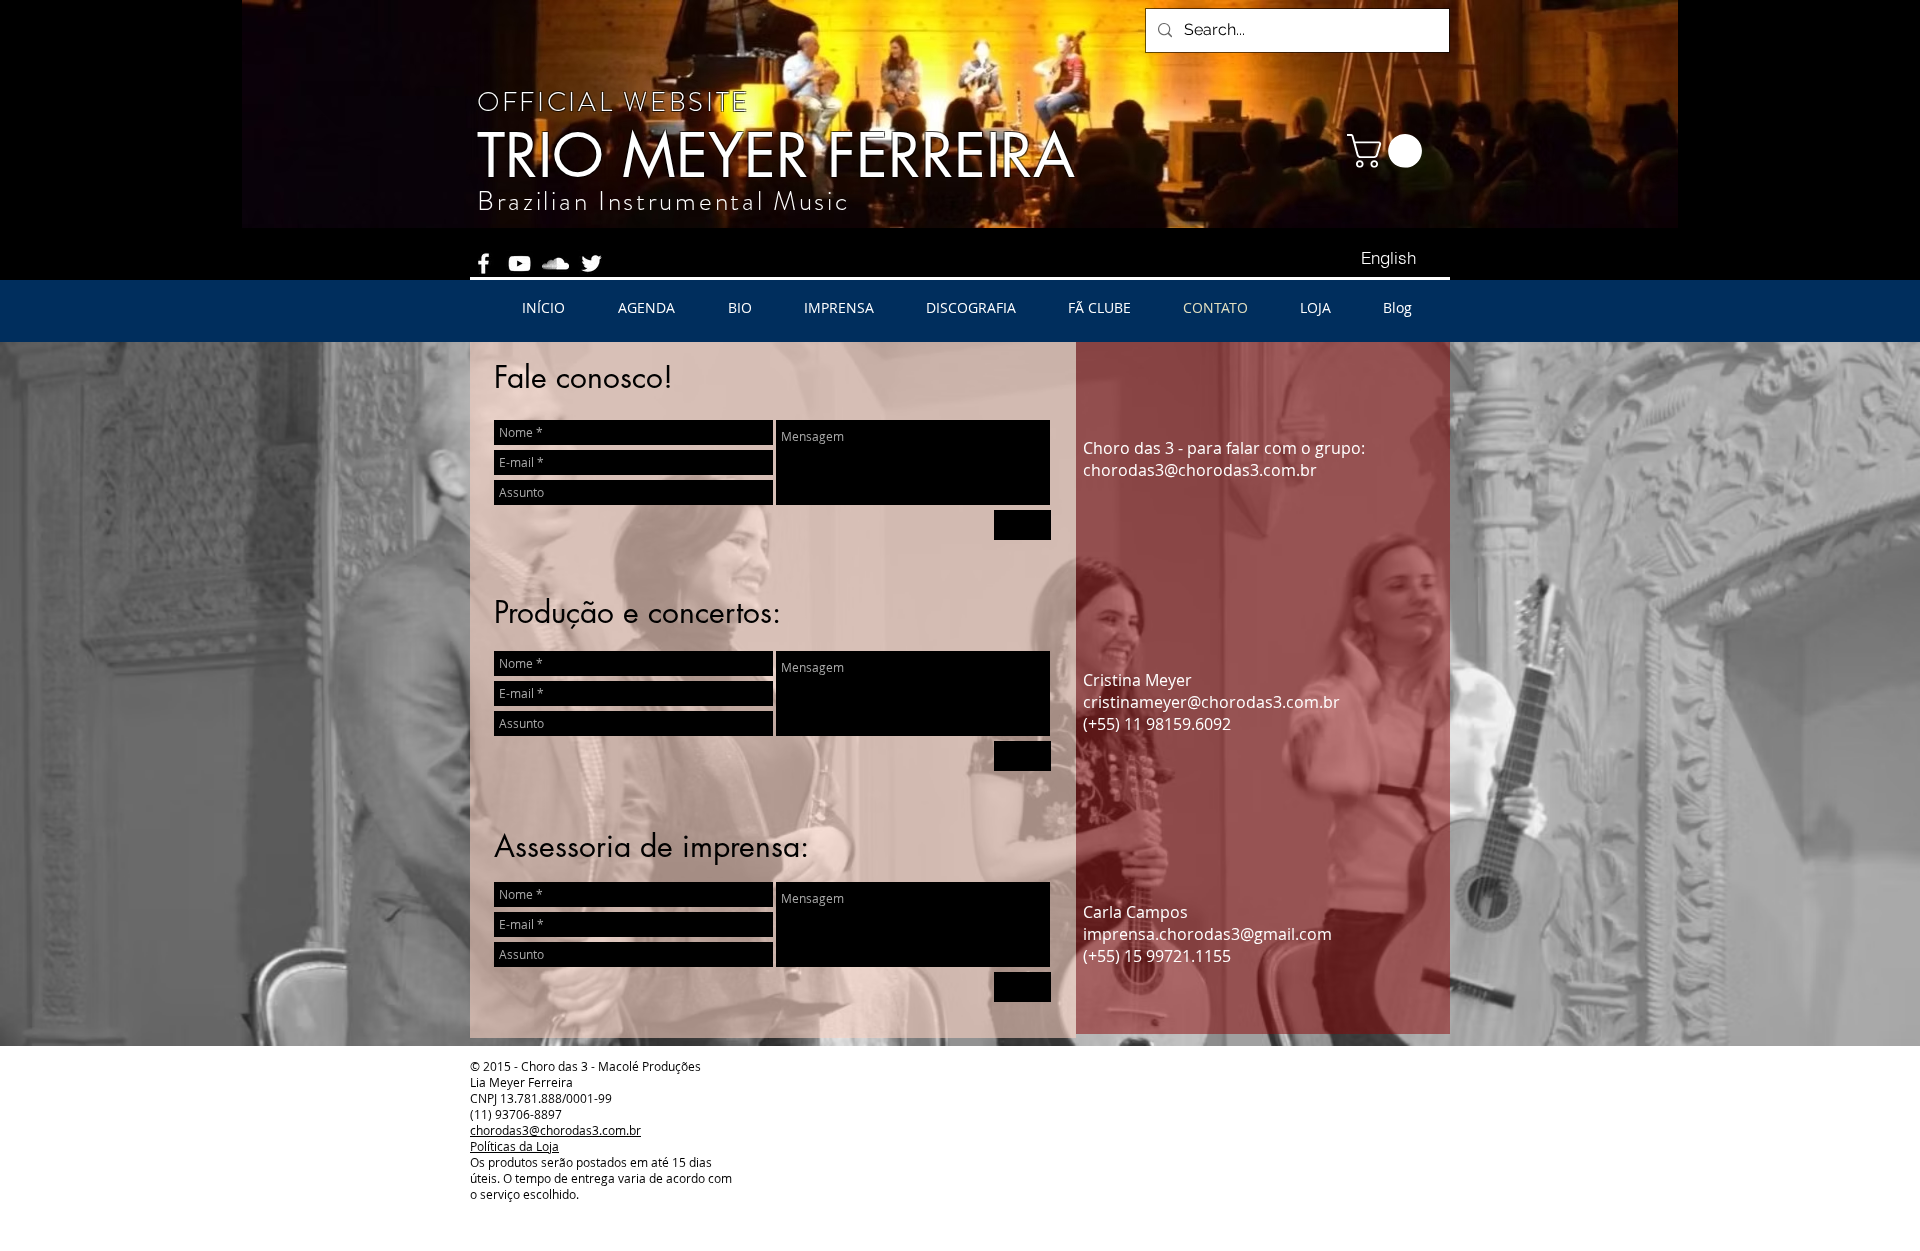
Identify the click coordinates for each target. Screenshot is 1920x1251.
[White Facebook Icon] (483, 263)
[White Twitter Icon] (591, 263)
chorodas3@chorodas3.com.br (1200, 470)
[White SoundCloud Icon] (555, 263)
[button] (1388, 151)
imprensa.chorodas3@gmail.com (1207, 934)
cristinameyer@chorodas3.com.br (1211, 702)
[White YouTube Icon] (519, 263)
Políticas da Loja (514, 1146)
